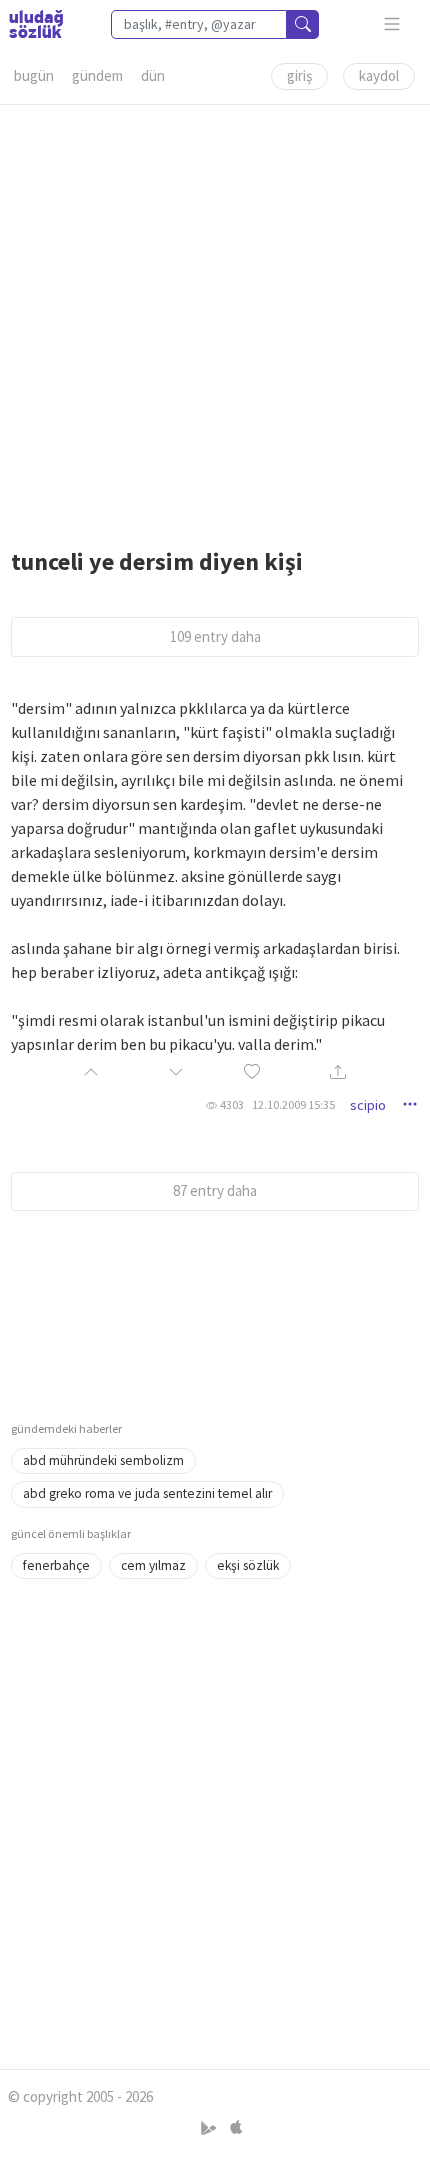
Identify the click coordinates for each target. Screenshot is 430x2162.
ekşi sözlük (248, 1565)
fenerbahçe (56, 1565)
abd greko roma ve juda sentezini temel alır (147, 1493)
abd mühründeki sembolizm (103, 1460)
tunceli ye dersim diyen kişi (157, 561)
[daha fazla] (392, 24)
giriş (299, 75)
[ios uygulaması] (236, 2128)
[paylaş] (338, 1073)
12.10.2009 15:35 (293, 1104)
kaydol (379, 75)
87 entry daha (215, 1190)
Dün (153, 75)
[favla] (252, 1073)
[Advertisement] (215, 320)
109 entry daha (215, 636)
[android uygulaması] (210, 2128)
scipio (368, 1105)
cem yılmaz (153, 1565)
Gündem (97, 75)
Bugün (34, 75)
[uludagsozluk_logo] (36, 24)
